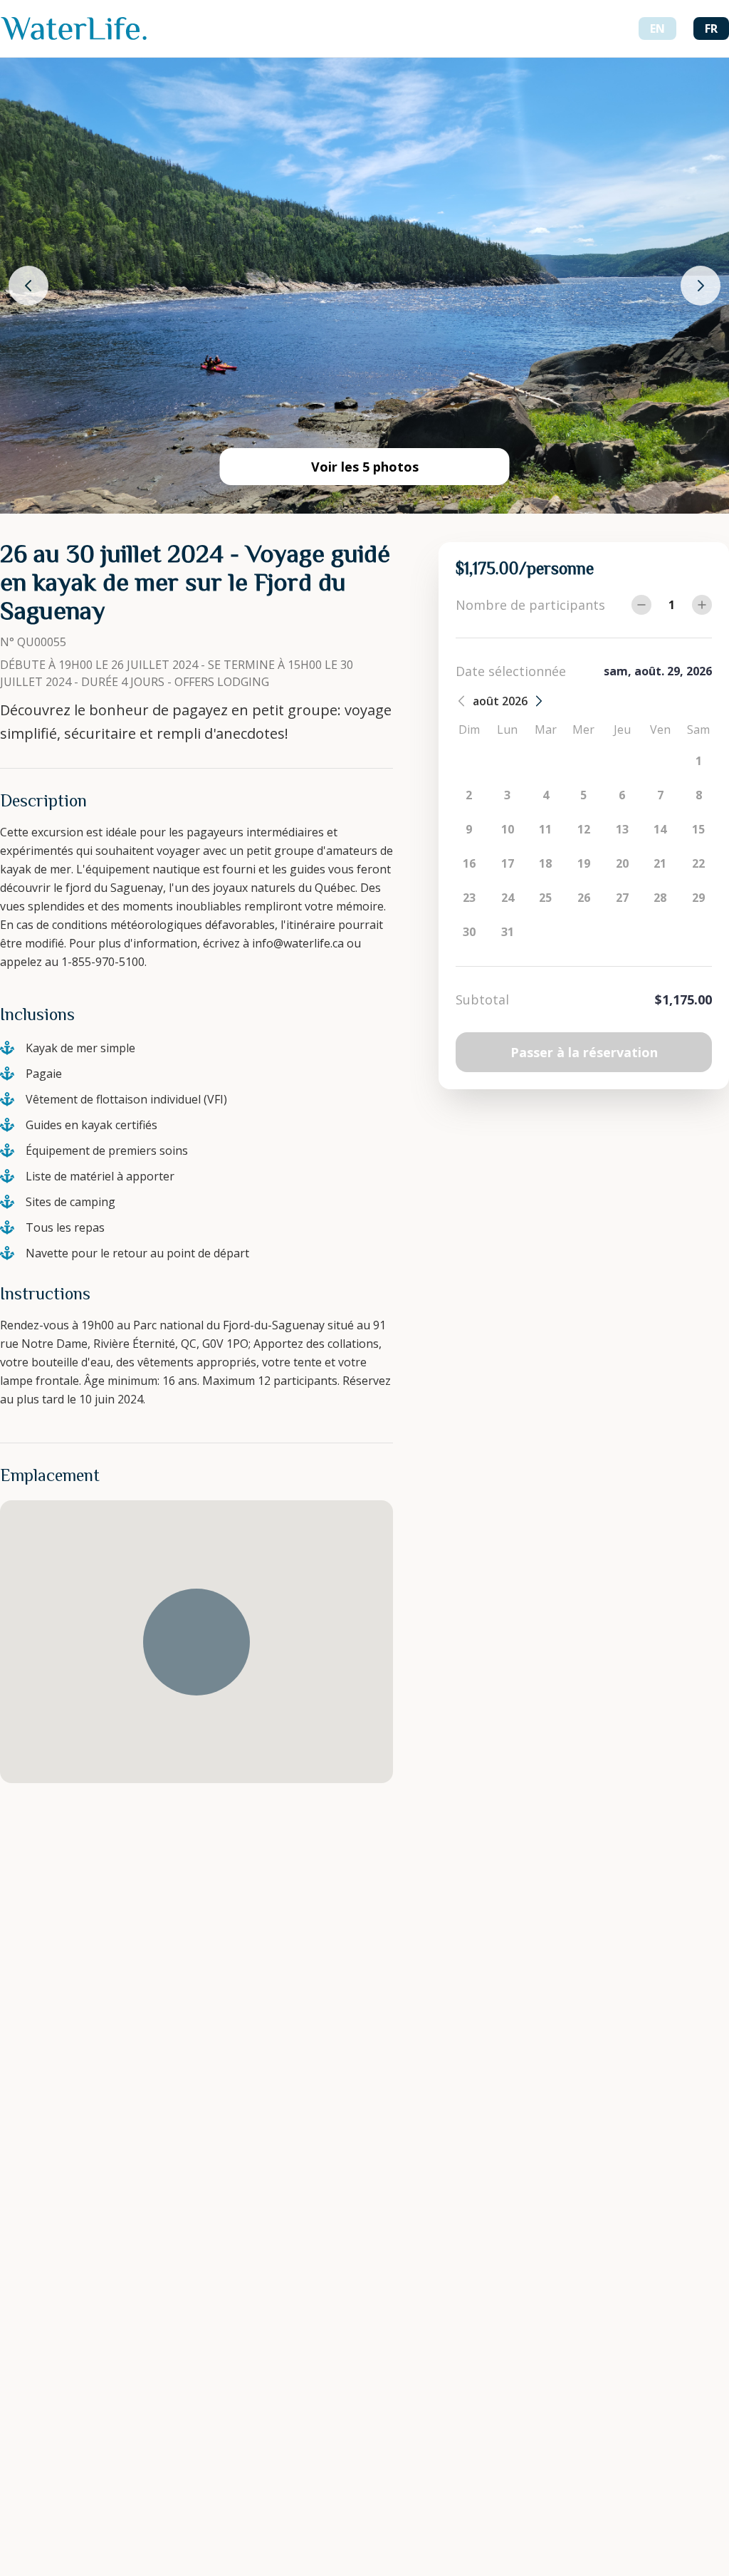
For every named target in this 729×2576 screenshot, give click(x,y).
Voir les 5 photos (365, 467)
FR (711, 28)
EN (657, 28)
